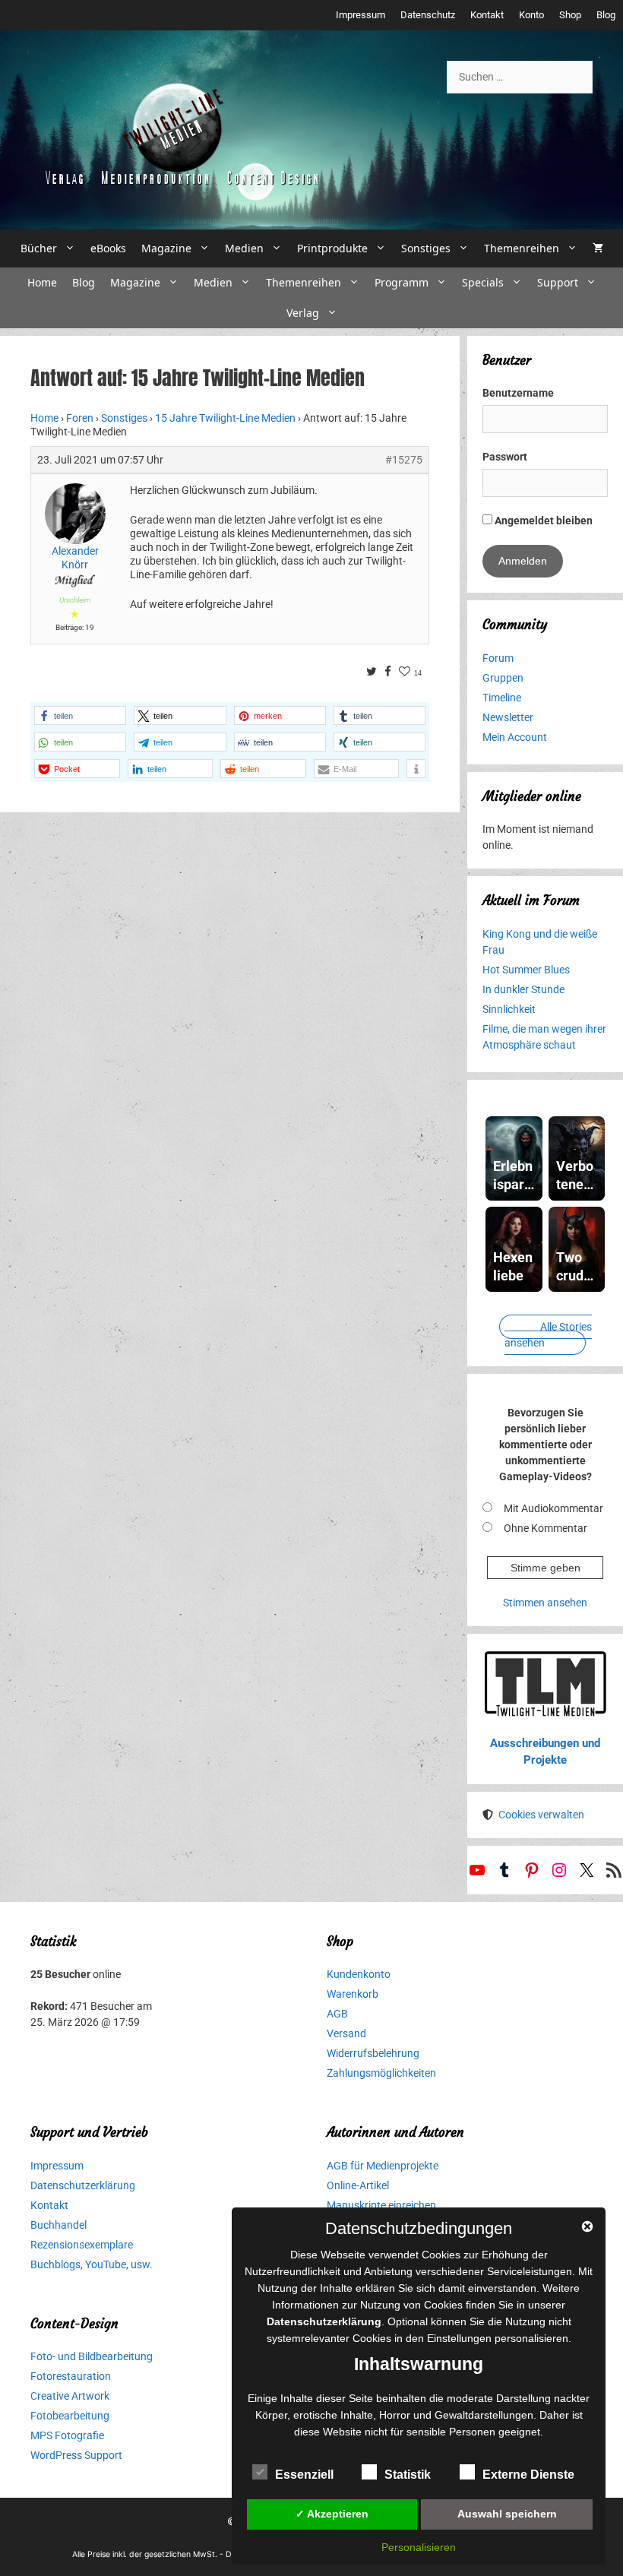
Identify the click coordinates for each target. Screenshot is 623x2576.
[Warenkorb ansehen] (598, 248)
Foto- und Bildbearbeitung (92, 2356)
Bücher (39, 248)
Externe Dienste (528, 2475)
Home (42, 282)
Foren (80, 418)
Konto (531, 15)
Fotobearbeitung (70, 2416)
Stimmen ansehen (545, 1603)
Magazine (166, 248)
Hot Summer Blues (526, 970)
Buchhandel (59, 2225)
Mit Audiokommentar (553, 1508)
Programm (402, 282)
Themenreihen (522, 248)
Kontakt (487, 15)
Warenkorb (353, 1994)
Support (558, 282)
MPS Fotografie (67, 2435)
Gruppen (503, 678)
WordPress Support (76, 2455)
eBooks (108, 248)
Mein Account (515, 737)
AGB (337, 2014)
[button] (80, 715)
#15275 (404, 460)
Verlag (303, 313)
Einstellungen (459, 2338)
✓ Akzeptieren (332, 2514)
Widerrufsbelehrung (373, 2053)
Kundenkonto (359, 1974)
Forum (498, 658)
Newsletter (508, 717)
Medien (244, 248)
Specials (483, 282)
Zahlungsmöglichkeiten (381, 2073)
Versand (346, 2033)
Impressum (361, 15)
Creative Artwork (70, 2396)
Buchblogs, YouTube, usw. (92, 2264)
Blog (606, 15)
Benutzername (518, 393)
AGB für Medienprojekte (383, 2166)
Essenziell (304, 2475)
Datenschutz (428, 15)
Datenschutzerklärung (83, 2185)
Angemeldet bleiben (542, 521)
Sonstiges (426, 248)
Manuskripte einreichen (381, 2205)
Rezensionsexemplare (82, 2245)
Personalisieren (419, 2547)
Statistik (408, 2475)
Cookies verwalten (541, 1815)
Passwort (505, 457)
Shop (570, 15)
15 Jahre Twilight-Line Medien (225, 418)
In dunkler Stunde (523, 989)
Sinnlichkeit (509, 1009)
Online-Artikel (358, 2185)
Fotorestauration (71, 2376)
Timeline (502, 698)
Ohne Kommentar (546, 1528)
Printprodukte (332, 248)
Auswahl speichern (507, 2514)
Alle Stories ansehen (548, 1335)
